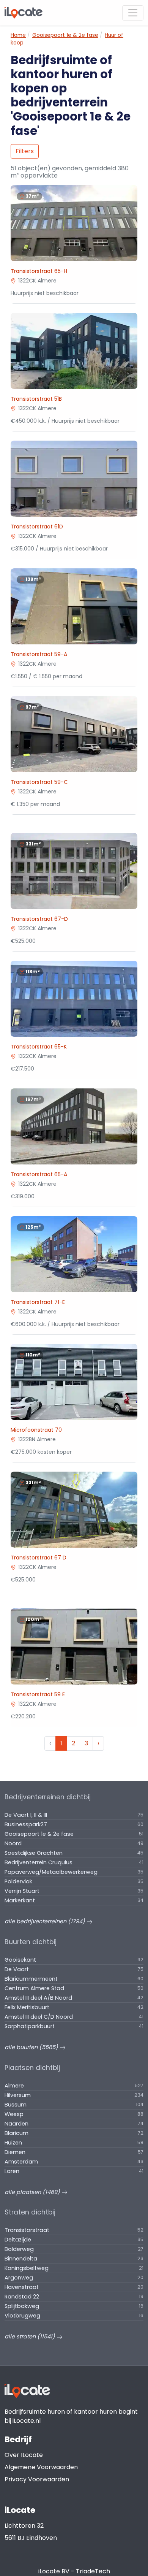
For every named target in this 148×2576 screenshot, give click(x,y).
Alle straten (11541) (31, 2336)
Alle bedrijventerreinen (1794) (46, 1921)
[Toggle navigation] (133, 13)
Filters (25, 151)
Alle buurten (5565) (32, 2047)
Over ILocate (24, 2455)
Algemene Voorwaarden (41, 2467)
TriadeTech (93, 2571)
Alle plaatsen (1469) (33, 2192)
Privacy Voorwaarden (37, 2479)
